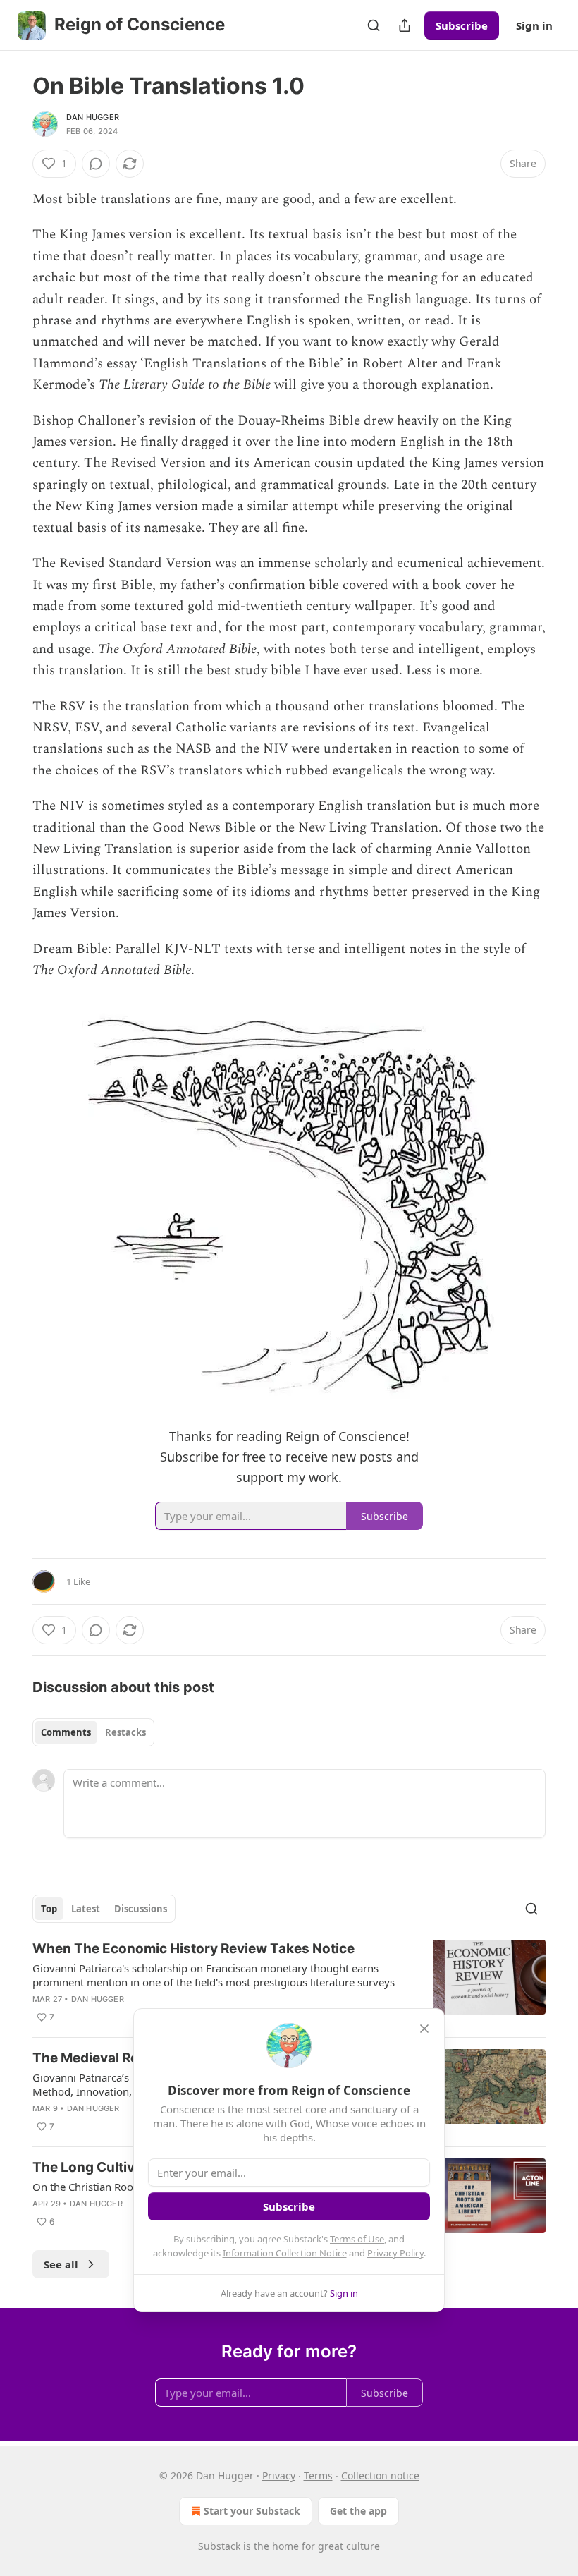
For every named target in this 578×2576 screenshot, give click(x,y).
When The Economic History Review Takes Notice (193, 1949)
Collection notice (380, 2475)
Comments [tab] (66, 1732)
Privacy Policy (395, 2253)
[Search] (374, 25)
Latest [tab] (86, 1909)
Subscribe (462, 25)
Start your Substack (252, 2511)
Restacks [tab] (125, 1732)
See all (61, 2264)
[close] (424, 2029)
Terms (318, 2475)
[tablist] (93, 1732)
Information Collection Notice (285, 2253)
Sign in (534, 25)
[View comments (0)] (96, 164)
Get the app (358, 2511)
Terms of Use (357, 2239)
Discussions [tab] (141, 1909)
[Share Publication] (405, 25)
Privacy (279, 2475)
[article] (289, 1983)
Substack (219, 2546)
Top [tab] (49, 1909)
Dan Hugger (93, 117)
